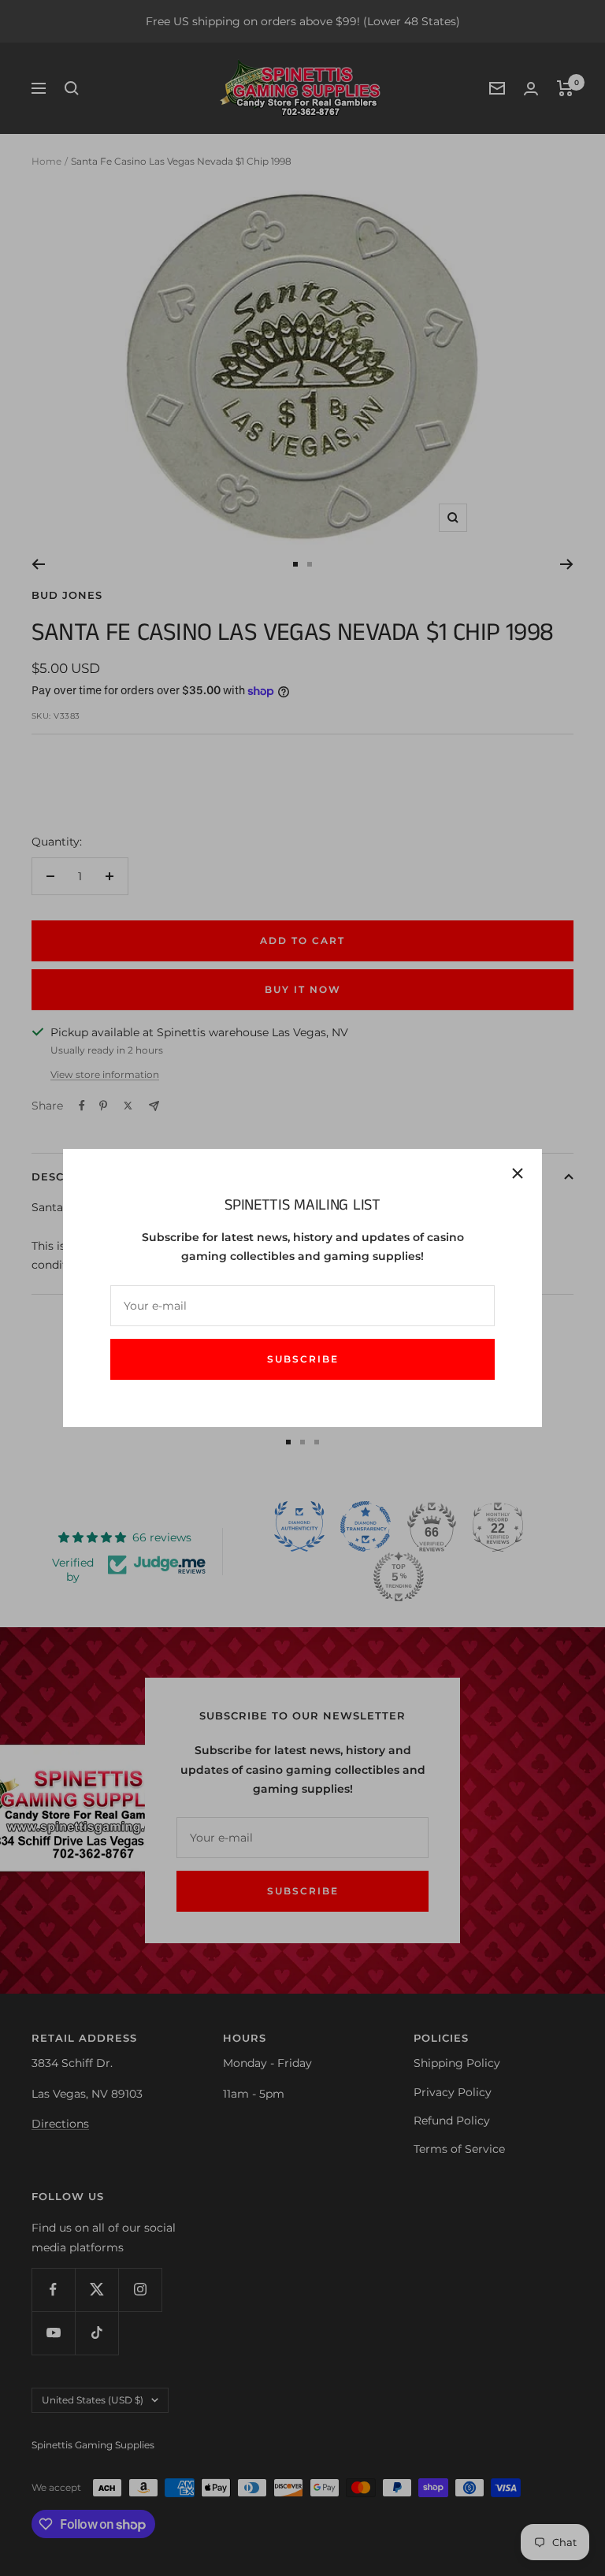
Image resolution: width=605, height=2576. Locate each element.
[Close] (518, 1173)
